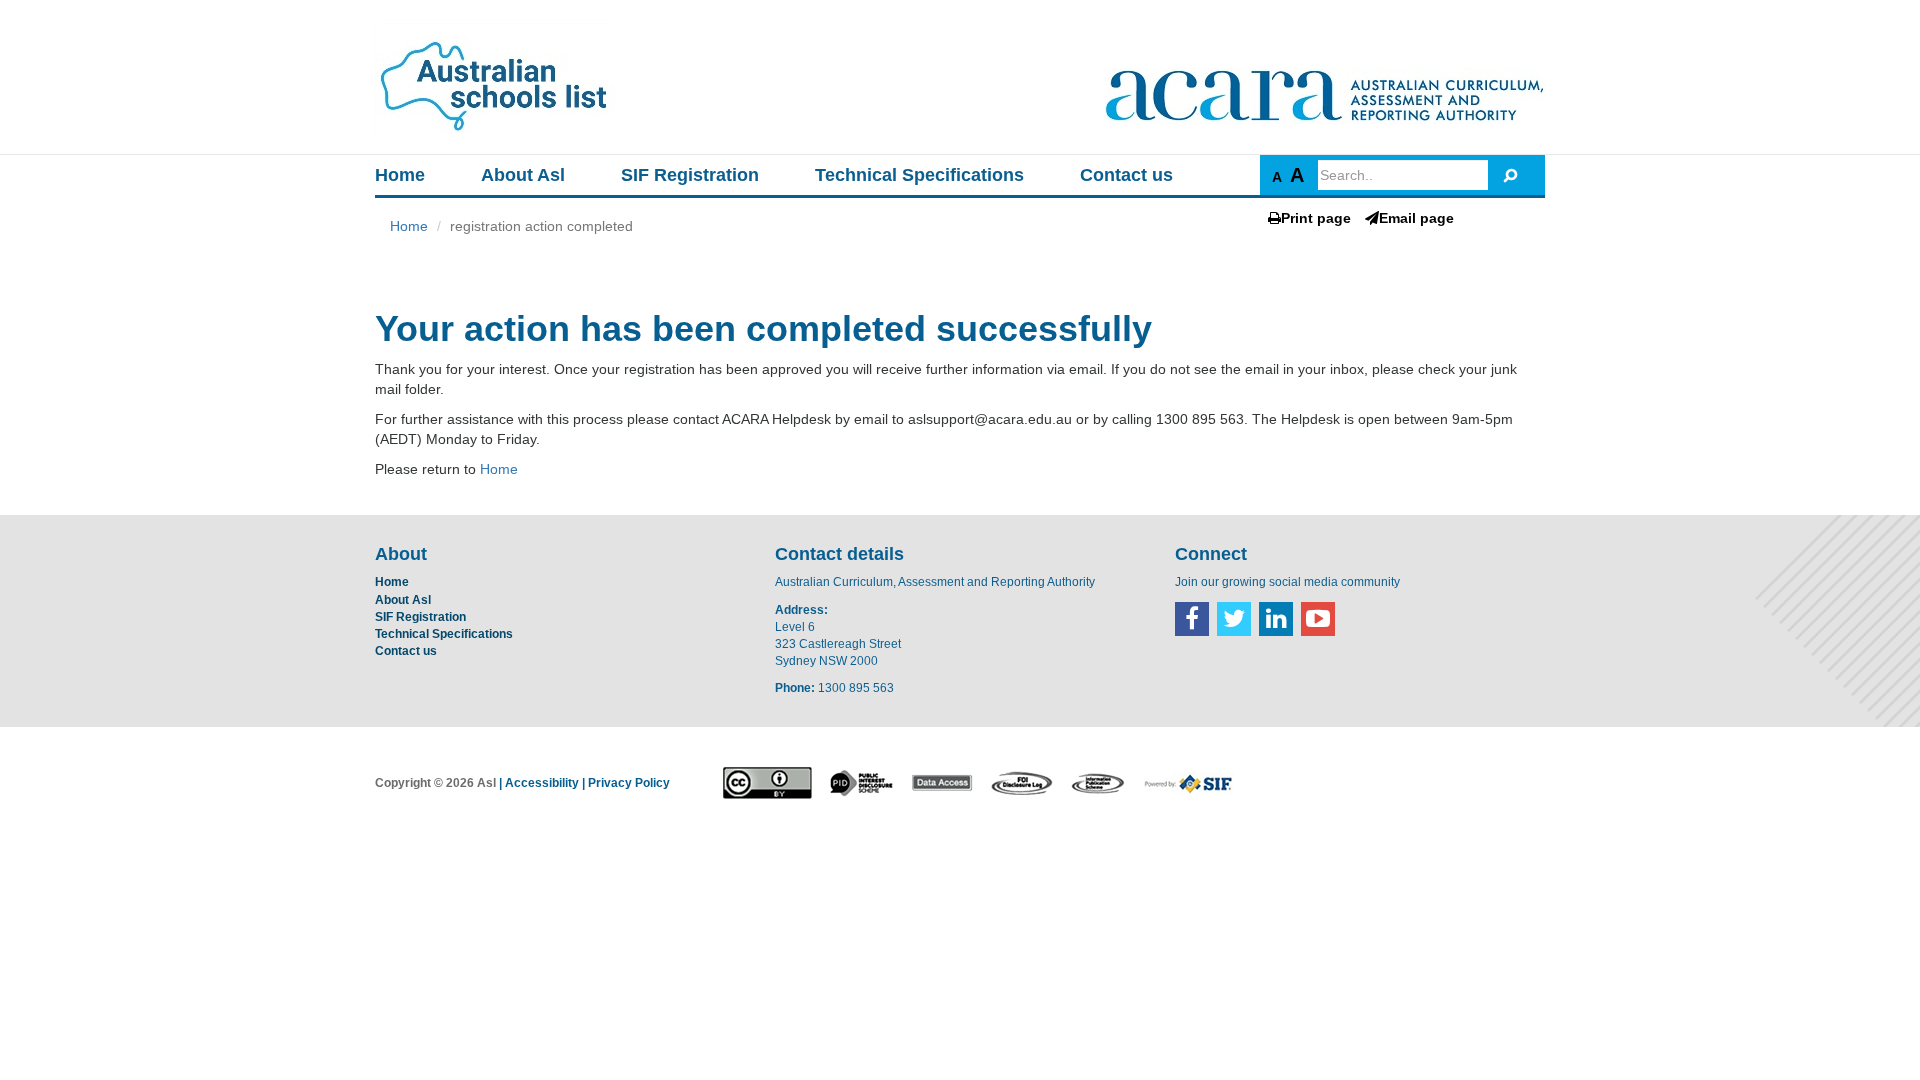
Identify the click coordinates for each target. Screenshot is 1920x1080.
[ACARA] (1325, 96)
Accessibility (542, 783)
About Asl (523, 175)
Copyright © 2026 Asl (435, 783)
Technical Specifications (919, 175)
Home (400, 175)
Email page (1416, 218)
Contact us (1126, 175)
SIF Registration (690, 175)
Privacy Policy (629, 783)
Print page (1316, 218)
